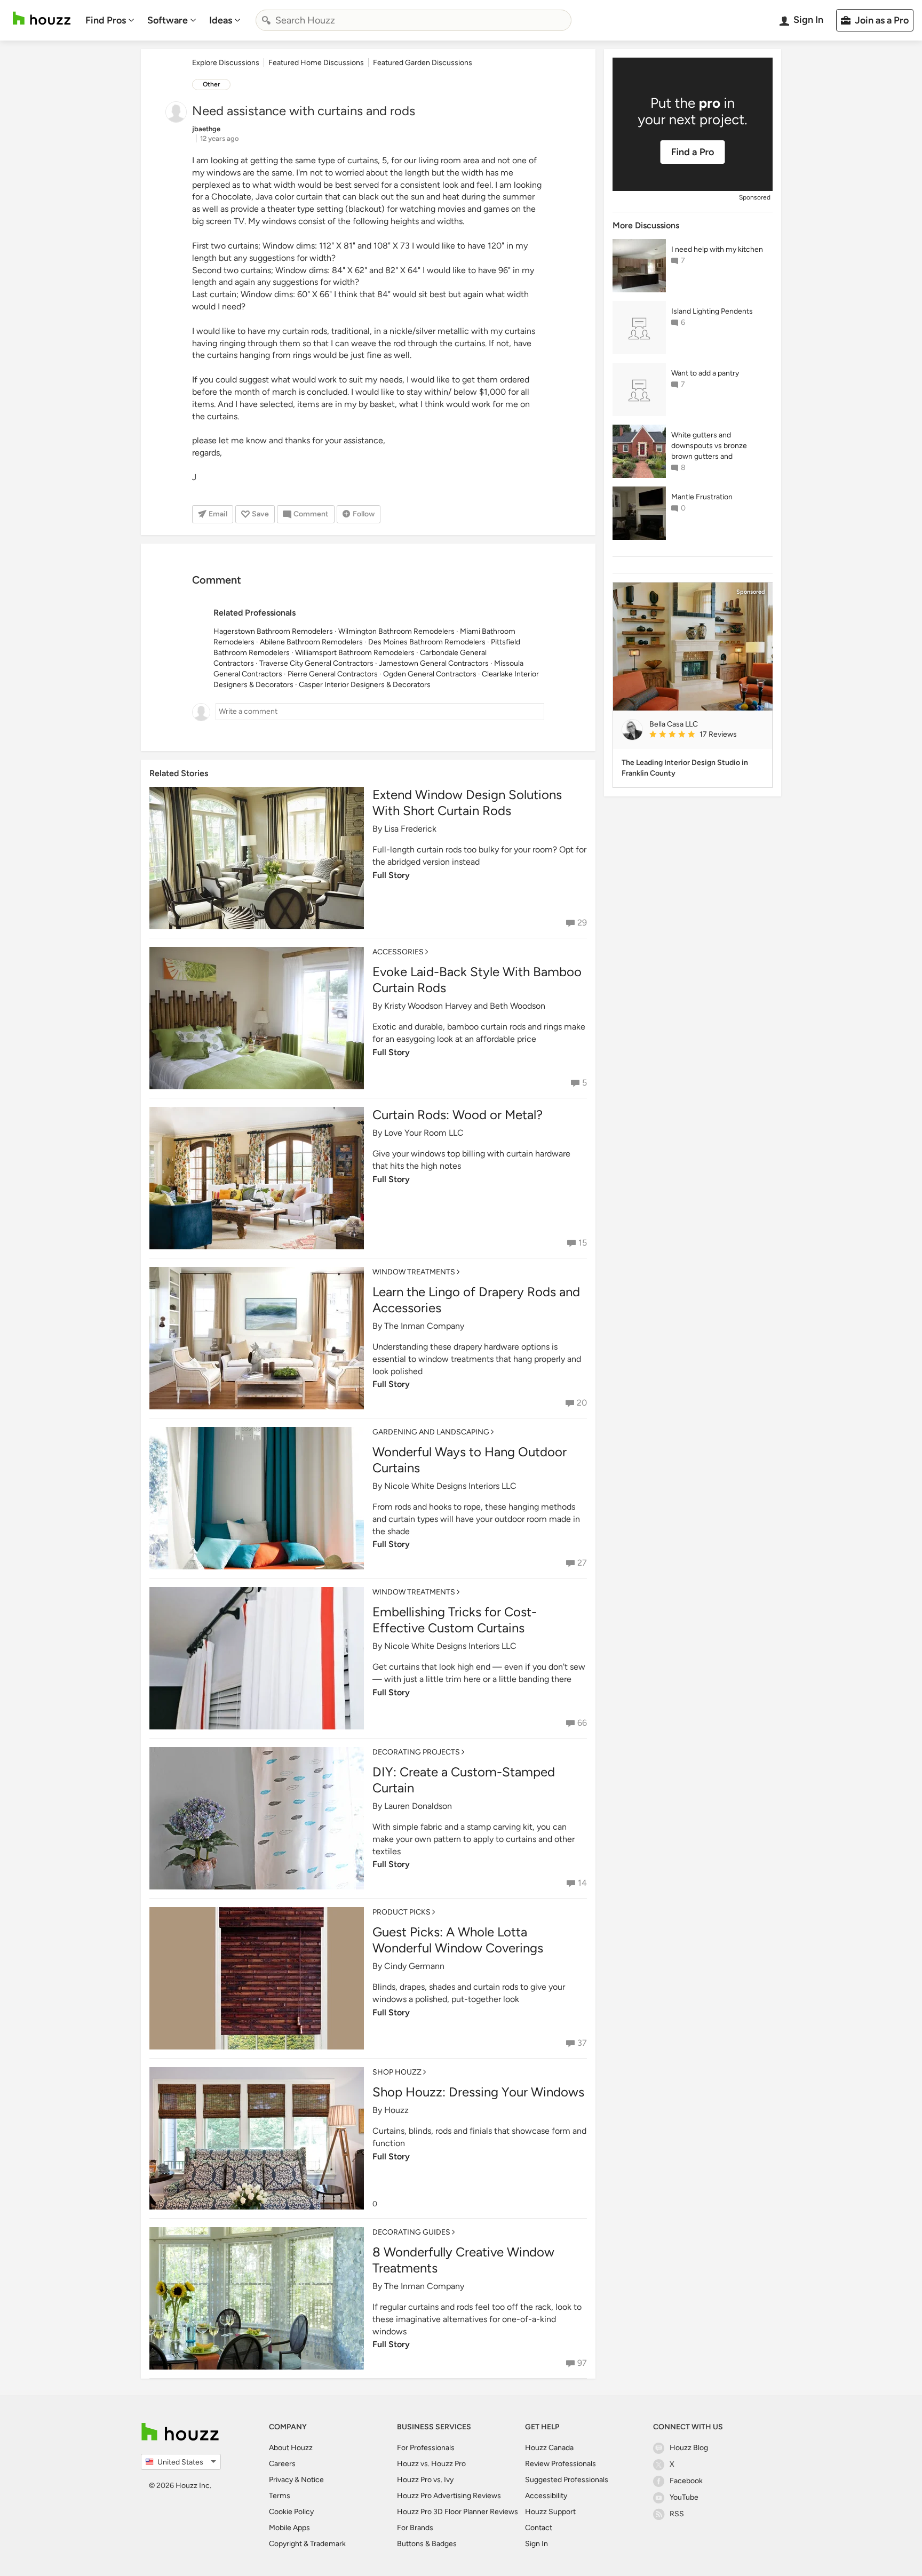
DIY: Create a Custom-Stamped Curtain (464, 1780)
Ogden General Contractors (430, 674)
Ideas (221, 20)
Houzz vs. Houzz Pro (431, 2464)
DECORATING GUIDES (411, 2232)
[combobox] (414, 20)
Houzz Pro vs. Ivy (425, 2480)
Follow (364, 514)
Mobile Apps (289, 2528)
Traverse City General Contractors (316, 663)
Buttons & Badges (427, 2544)
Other (211, 84)
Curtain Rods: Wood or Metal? (458, 1115)
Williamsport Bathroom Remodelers (355, 653)
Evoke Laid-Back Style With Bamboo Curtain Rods (477, 980)
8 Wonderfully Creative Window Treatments (463, 2260)
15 (583, 1243)
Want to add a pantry (705, 373)
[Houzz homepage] (42, 18)
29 (582, 923)
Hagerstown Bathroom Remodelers (273, 631)
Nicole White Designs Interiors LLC (450, 1486)
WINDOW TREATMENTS (414, 1272)
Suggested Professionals (567, 2480)
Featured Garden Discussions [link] (423, 63)
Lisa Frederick (410, 829)
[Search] (266, 20)
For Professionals (426, 2448)
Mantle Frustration (702, 497)
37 (582, 2043)
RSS (677, 2514)
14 (582, 1883)
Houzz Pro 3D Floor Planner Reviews (458, 2512)
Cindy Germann (414, 1966)
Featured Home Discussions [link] (316, 63)
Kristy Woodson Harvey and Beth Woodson (465, 1006)
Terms (280, 2496)
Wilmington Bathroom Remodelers (396, 631)
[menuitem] (110, 20)
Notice (312, 2480)
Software (168, 20)
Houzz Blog (689, 2448)
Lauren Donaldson (418, 1806)
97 (582, 2363)
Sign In (536, 2544)
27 (582, 1563)
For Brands (415, 2528)
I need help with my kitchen (717, 249)
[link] (706, 735)
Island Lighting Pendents (712, 311)
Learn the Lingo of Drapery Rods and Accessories (476, 1300)
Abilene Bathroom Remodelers (311, 642)
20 (582, 1403)
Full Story (391, 875)
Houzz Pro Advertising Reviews (449, 2496)
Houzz (396, 2110)
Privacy (281, 2480)
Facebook (686, 2481)
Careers (282, 2464)
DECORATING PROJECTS (416, 1752)
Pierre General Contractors (333, 674)
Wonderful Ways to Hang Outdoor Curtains (470, 1460)
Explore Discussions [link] (226, 63)
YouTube (684, 2497)
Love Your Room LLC (424, 1133)
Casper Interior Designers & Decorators (365, 685)
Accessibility (546, 2496)
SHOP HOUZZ (397, 2072)
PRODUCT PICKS (402, 1912)
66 (582, 1723)
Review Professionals (561, 2464)
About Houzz (291, 2448)
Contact (539, 2528)
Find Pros (106, 20)
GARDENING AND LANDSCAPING (431, 1432)
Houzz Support (550, 2512)
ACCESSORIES (398, 952)
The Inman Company (424, 1326)
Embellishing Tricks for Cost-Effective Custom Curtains (455, 1620)
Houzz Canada (549, 2448)
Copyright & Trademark (307, 2544)
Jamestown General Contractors (434, 663)
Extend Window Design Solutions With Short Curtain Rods (467, 803)
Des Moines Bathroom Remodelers (427, 642)
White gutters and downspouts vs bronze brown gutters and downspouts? (709, 446)
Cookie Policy (291, 2512)
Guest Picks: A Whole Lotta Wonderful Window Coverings (458, 1940)
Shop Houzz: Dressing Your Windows (478, 2092)
